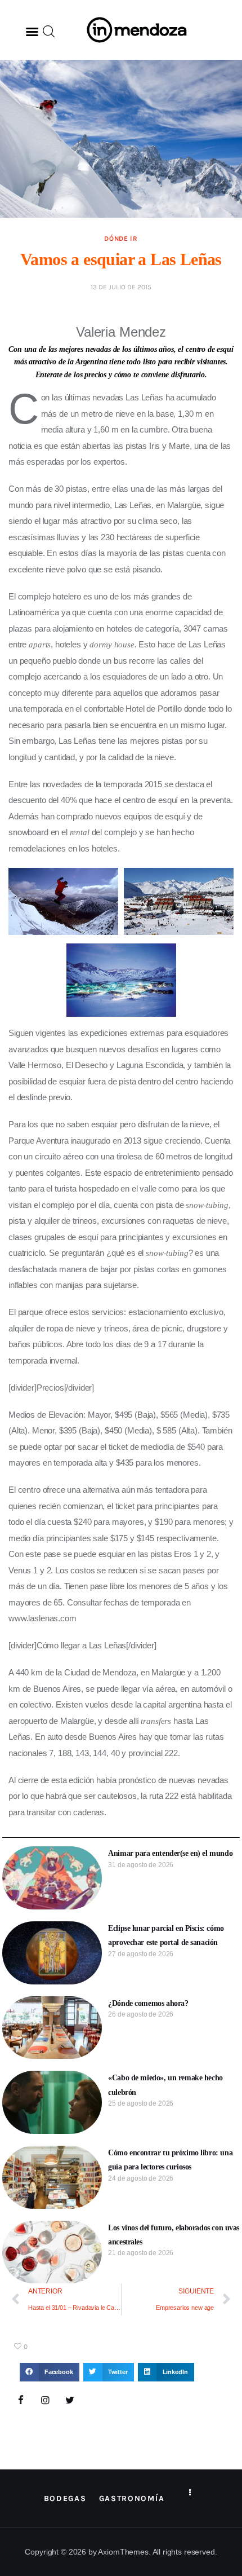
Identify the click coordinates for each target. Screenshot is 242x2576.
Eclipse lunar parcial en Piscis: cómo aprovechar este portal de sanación (166, 1935)
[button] (32, 32)
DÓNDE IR (121, 239)
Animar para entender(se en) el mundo (170, 1853)
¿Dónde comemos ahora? (148, 2003)
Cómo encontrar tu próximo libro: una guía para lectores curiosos (170, 2160)
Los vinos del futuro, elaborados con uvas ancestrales (174, 2235)
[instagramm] (46, 2401)
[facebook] (21, 2401)
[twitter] (70, 2401)
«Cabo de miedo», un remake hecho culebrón (165, 2085)
